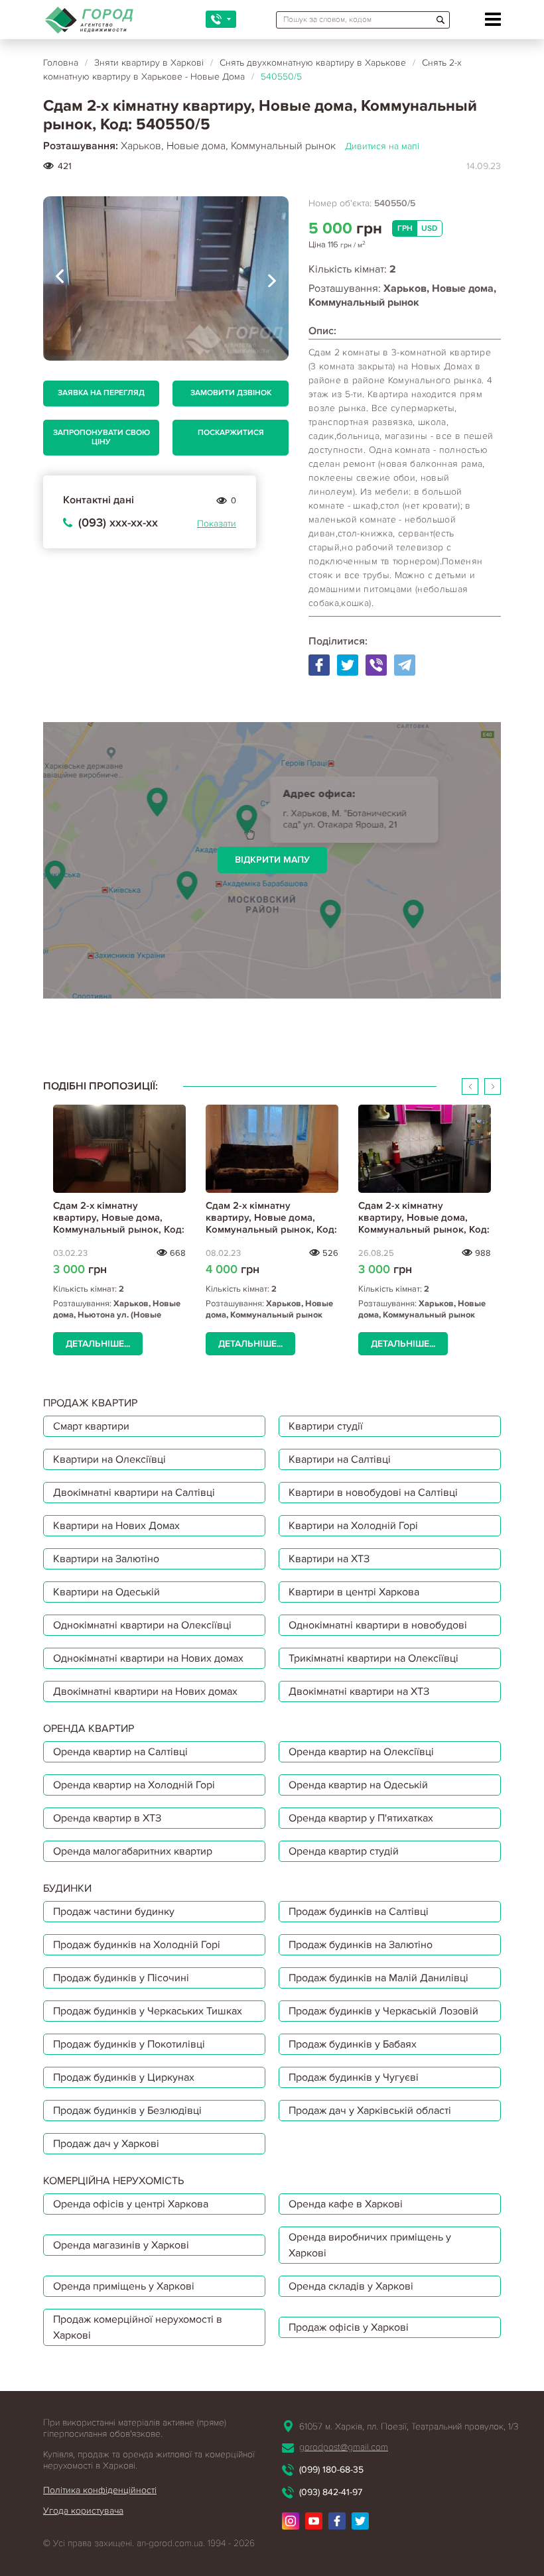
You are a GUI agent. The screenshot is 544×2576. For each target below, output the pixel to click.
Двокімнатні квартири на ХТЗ (359, 1691)
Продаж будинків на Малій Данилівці (378, 1978)
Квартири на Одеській (106, 1592)
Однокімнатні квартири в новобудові (378, 1625)
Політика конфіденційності (100, 2490)
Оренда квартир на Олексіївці (361, 1752)
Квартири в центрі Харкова (354, 1592)
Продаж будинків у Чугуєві (354, 2077)
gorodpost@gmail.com (344, 2447)
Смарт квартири (91, 1426)
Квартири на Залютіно (106, 1559)
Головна (61, 63)
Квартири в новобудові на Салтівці (373, 1493)
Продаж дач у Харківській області (370, 2111)
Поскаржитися (231, 433)
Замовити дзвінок (231, 393)
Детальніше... (98, 1344)
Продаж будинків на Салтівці (359, 1912)
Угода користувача (83, 2511)
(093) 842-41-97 (331, 2492)
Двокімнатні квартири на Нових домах (145, 1691)
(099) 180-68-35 (331, 2470)
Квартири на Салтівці (340, 1459)
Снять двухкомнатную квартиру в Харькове (313, 63)
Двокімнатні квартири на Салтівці (134, 1493)
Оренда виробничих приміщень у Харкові (370, 2245)
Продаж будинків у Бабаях (353, 2044)
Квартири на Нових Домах (116, 1526)
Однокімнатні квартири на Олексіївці (142, 1625)
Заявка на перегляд (101, 393)
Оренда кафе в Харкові (346, 2204)
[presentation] (60, 278)
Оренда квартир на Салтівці (120, 1752)
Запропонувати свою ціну (102, 437)
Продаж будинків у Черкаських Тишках (148, 2011)
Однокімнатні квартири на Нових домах (148, 1658)
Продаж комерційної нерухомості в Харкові (138, 2327)
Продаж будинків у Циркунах (124, 2077)
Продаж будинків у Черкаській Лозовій (383, 2011)
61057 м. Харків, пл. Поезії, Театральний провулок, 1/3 (409, 2426)
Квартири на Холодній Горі (353, 1526)
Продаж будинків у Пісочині (121, 1978)
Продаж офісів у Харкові (349, 2327)
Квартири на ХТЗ (329, 1559)
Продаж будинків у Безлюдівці (127, 2111)
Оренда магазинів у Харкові (121, 2245)
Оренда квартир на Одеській (358, 1785)
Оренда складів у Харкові (351, 2286)
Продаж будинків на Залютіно (361, 1945)
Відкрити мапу (272, 860)
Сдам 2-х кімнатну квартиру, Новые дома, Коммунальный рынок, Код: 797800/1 (424, 1223)
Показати (217, 523)
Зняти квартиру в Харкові (149, 63)
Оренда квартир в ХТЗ (107, 1818)
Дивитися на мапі (382, 146)
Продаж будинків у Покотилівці (129, 2044)
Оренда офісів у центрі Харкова (131, 2204)
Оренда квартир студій (344, 1851)
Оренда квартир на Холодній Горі (134, 1785)
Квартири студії (326, 1426)
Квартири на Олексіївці (109, 1459)
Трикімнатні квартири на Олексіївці (374, 1658)
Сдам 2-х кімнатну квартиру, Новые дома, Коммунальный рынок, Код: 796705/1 (119, 1223)
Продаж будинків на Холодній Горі (137, 1945)
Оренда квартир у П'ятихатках (361, 1818)
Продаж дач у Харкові (106, 2144)
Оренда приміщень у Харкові (124, 2286)
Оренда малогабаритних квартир (133, 1851)
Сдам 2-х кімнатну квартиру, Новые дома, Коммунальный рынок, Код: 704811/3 (271, 1223)
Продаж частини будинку (114, 1912)
